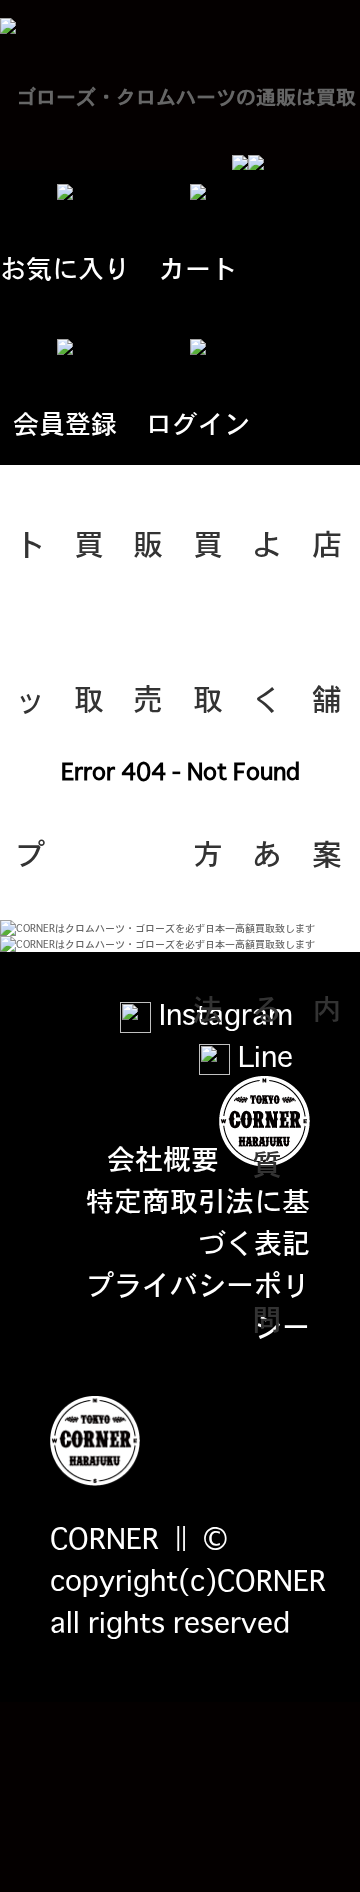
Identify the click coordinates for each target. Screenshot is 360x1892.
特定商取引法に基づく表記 (198, 1220)
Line (261, 1055)
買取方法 (208, 570)
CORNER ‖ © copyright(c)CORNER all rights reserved (188, 1579)
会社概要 (163, 1157)
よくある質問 (267, 570)
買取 (89, 570)
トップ (30, 570)
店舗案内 (327, 570)
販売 (148, 570)
